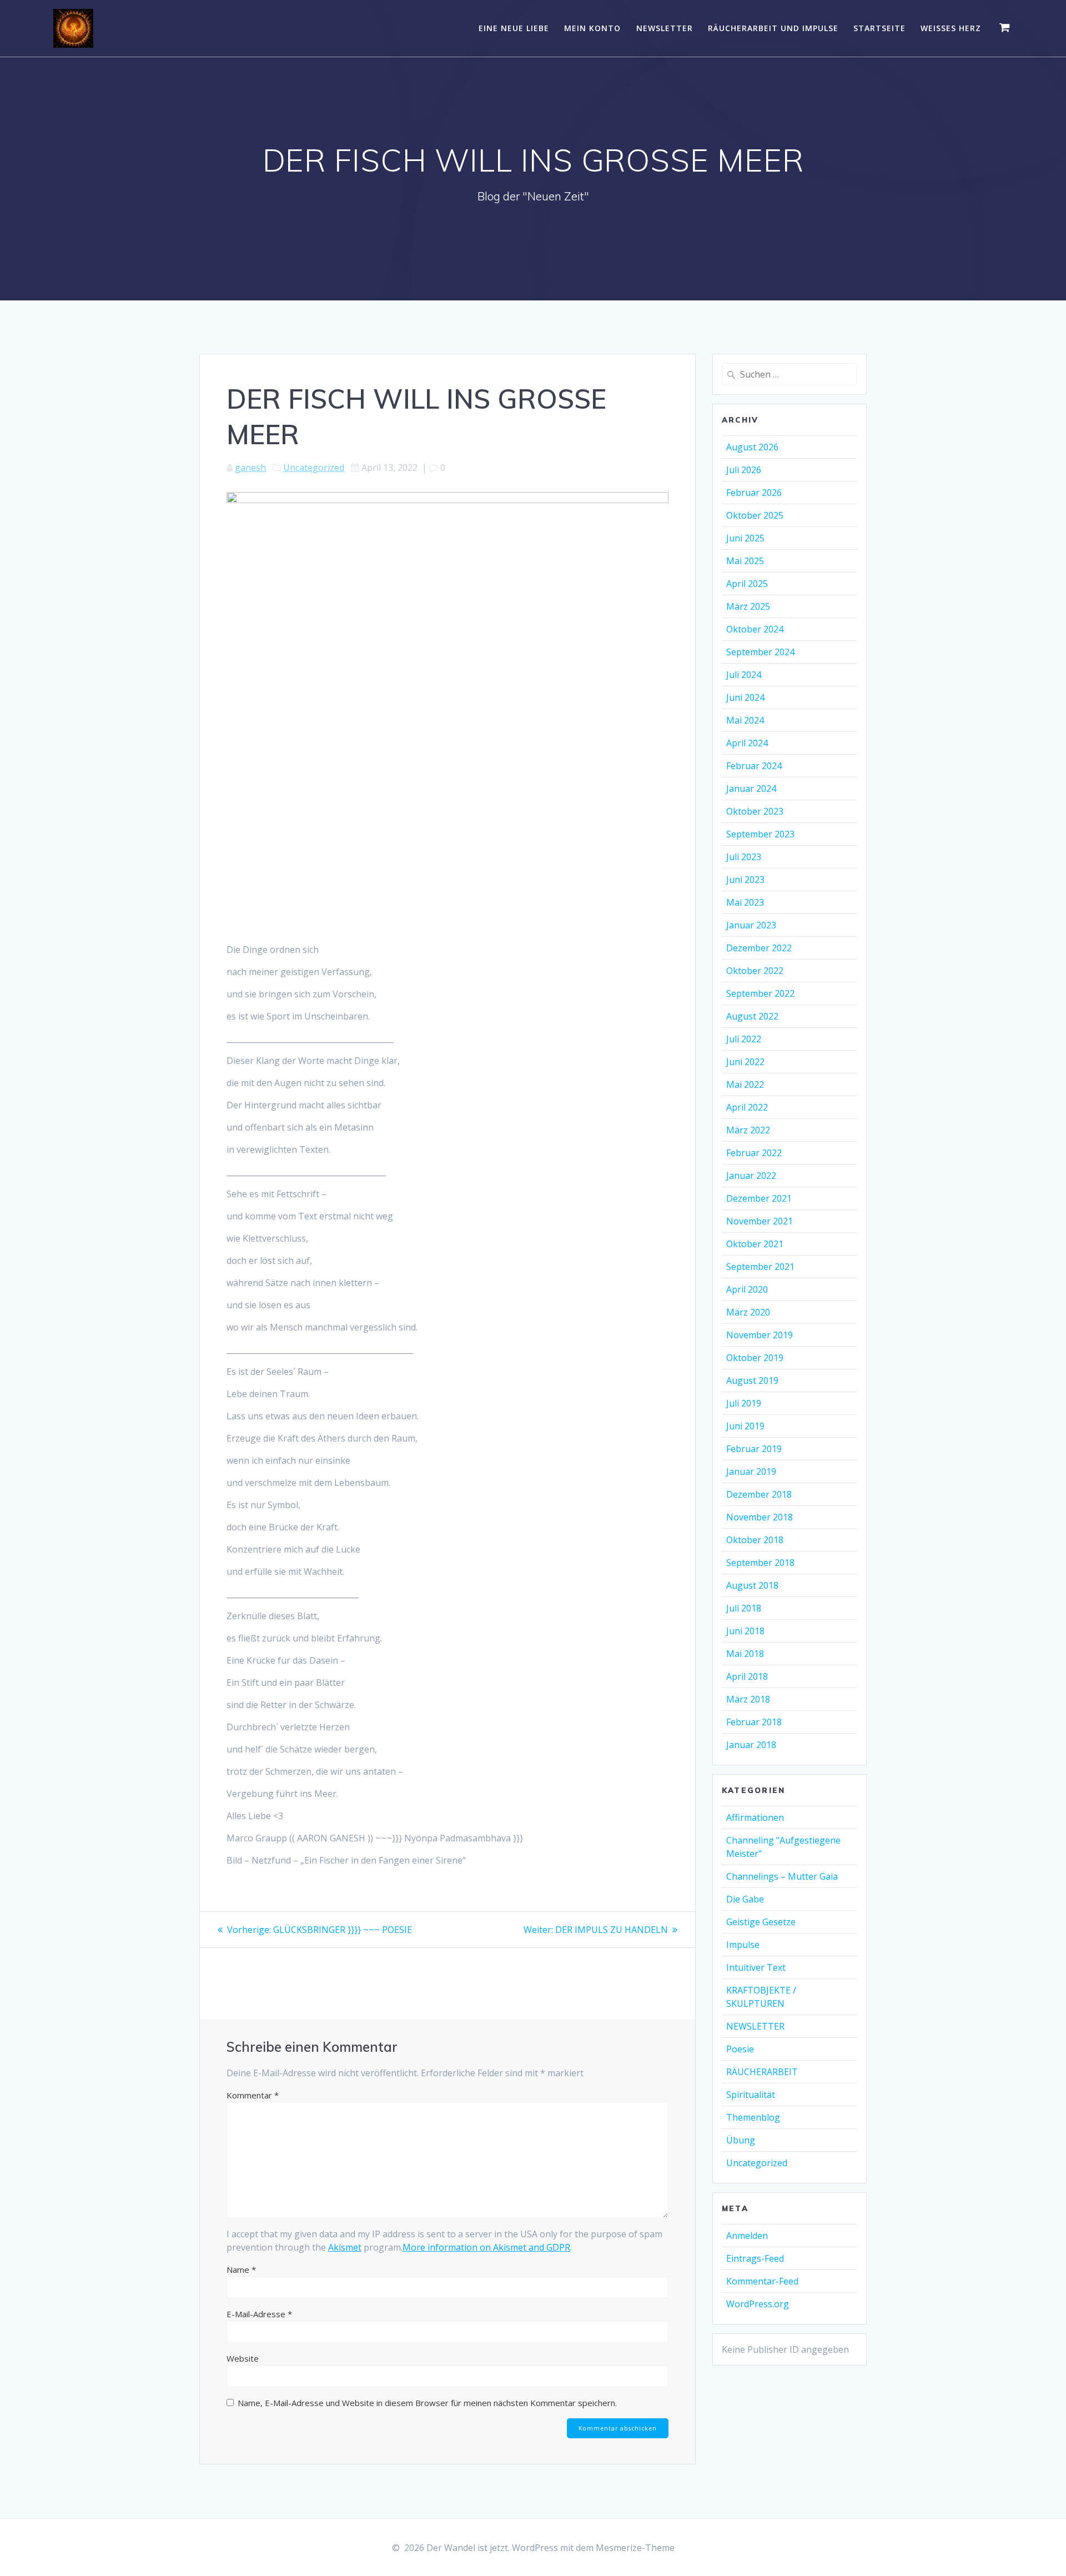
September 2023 (760, 834)
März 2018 (748, 1699)
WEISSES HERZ (951, 28)
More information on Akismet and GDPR (486, 2247)
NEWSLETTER (665, 28)
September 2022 (760, 993)
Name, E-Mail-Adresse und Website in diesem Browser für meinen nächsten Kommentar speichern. (427, 2403)
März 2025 (748, 606)
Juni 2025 (745, 538)
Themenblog (753, 2117)
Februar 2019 (754, 1449)
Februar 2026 (754, 493)
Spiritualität (751, 2095)
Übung (741, 2140)
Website (243, 2358)
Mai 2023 (745, 902)
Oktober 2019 (755, 1358)
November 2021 (760, 1221)
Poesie (740, 2049)
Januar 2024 (751, 789)
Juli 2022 (744, 1039)
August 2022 (752, 1016)
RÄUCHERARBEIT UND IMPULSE (773, 28)
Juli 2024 (744, 675)
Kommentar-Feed (762, 2281)
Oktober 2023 (755, 811)
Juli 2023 (744, 857)
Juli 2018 (744, 1608)
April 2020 (747, 1289)
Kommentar (253, 2095)
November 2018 (760, 1517)
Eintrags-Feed (755, 2258)
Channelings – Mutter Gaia (782, 1876)
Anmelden (747, 2236)
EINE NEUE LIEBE (514, 28)
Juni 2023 (745, 880)
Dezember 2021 (759, 1198)
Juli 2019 (744, 1403)
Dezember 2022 (759, 948)
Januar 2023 (751, 925)
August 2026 (752, 447)
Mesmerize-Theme (635, 2548)
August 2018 (752, 1585)
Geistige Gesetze (761, 1922)
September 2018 (760, 1563)
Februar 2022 (754, 1153)
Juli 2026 (744, 470)
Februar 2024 (754, 766)
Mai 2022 (745, 1084)
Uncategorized (314, 468)
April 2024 (747, 743)
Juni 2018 (745, 1631)
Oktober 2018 (755, 1540)
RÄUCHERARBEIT (762, 2072)
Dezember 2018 (759, 1494)
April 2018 (747, 1676)
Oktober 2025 (755, 515)
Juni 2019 (745, 1426)
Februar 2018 (754, 1722)
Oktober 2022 (755, 971)
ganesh (250, 468)
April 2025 (747, 584)
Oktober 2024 (755, 629)
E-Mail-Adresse (259, 2314)
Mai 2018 (745, 1654)
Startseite (879, 28)
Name (241, 2269)
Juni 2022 (745, 1062)
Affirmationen (755, 1817)
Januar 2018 (751, 1745)
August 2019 (752, 1380)
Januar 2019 (751, 1472)
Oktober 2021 (755, 1244)
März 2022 (748, 1130)
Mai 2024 (745, 720)
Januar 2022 (751, 1176)
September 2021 (760, 1267)
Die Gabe (745, 1899)
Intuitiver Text (756, 1967)
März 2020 (748, 1312)
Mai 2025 (745, 561)
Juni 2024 (745, 697)
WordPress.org (758, 2304)
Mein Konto (592, 28)
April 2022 (747, 1107)
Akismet (345, 2247)
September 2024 (760, 652)
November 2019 (760, 1335)
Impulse (743, 1945)
